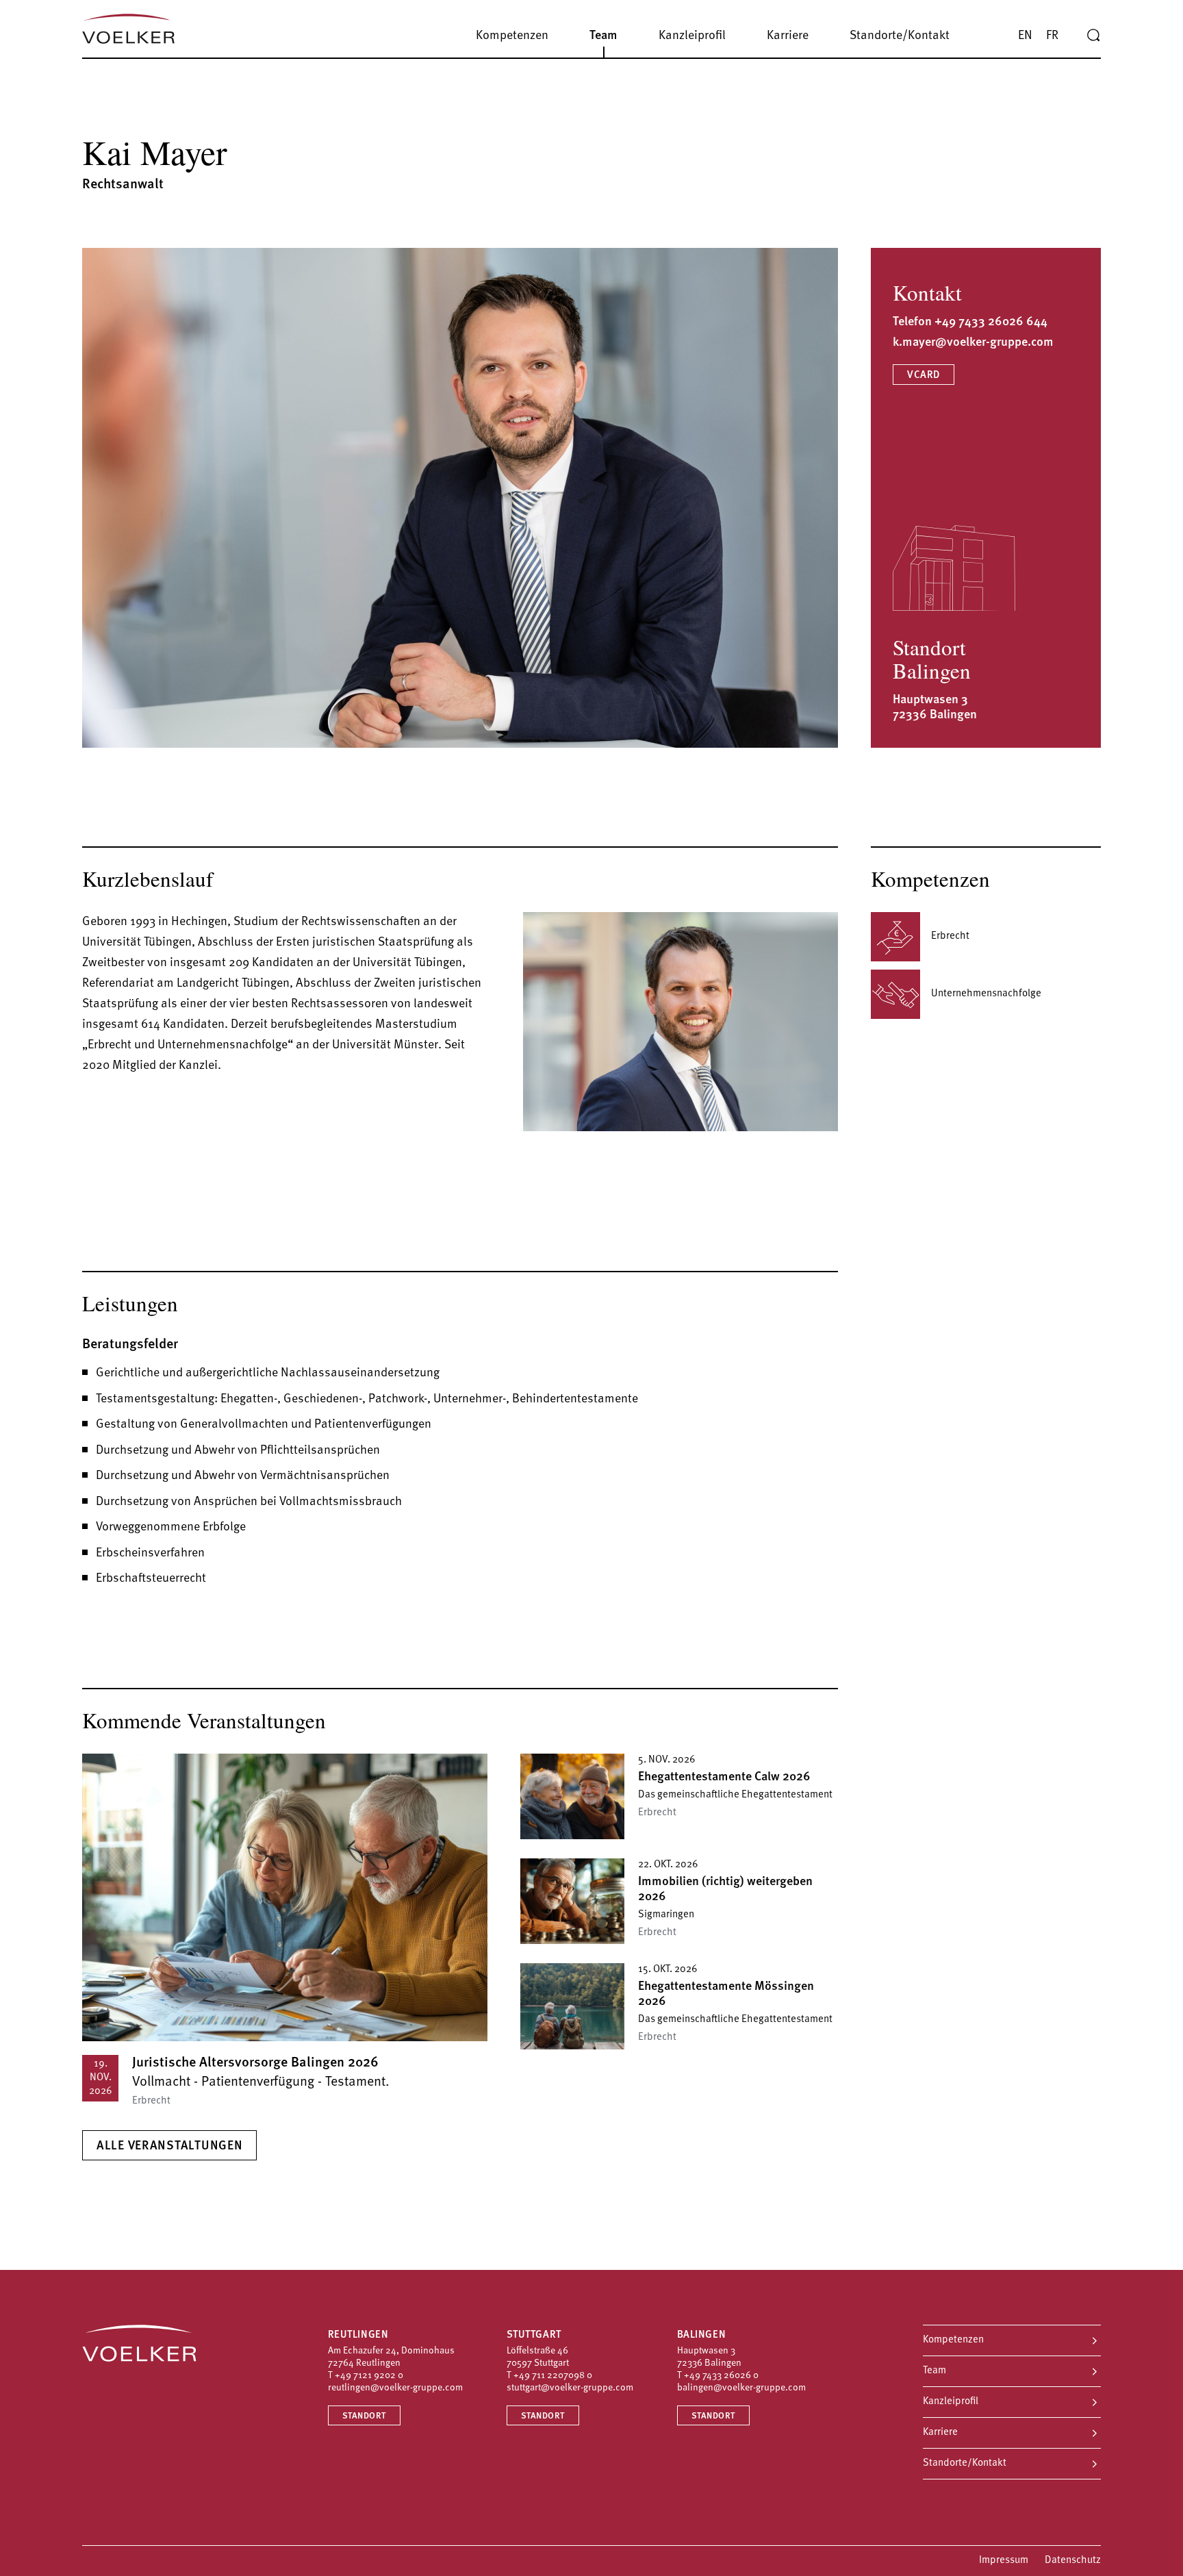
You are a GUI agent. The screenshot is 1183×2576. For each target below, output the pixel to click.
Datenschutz (1073, 2561)
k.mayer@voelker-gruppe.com (973, 343)
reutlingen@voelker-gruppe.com (395, 2388)
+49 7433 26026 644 (991, 323)
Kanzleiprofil (951, 2402)
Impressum (1004, 2561)
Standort (364, 2416)
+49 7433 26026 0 (721, 2376)
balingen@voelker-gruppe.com (741, 2388)
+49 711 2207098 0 (553, 2376)
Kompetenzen (953, 2340)
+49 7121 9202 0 (369, 2376)
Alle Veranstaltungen (169, 2147)
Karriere (940, 2433)
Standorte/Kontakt (965, 2463)
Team (934, 2371)
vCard (924, 376)
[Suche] (1093, 36)
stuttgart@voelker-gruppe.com (570, 2388)
